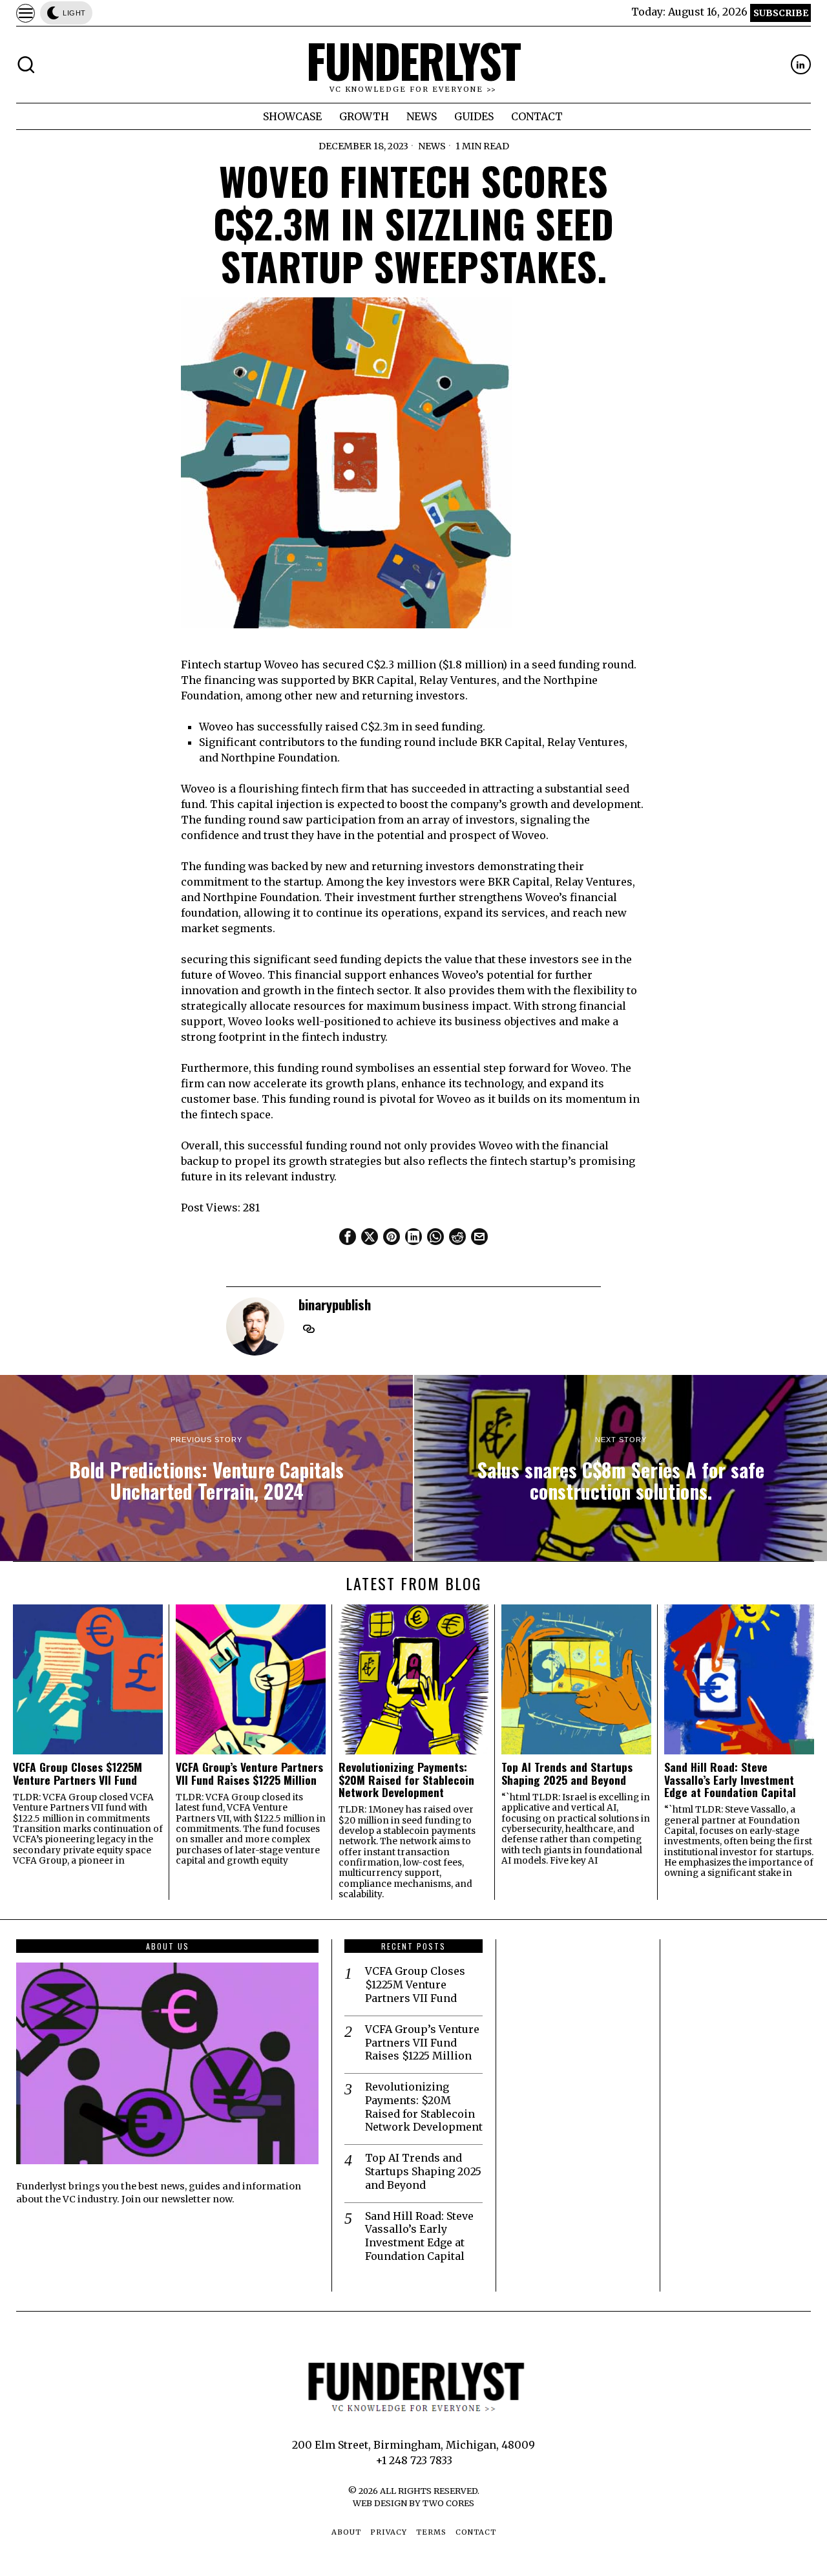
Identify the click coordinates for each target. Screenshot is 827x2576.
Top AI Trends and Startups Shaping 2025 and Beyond (567, 1773)
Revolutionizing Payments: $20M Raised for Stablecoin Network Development (406, 1780)
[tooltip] (801, 64)
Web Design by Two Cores (413, 2503)
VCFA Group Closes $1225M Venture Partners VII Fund (78, 1773)
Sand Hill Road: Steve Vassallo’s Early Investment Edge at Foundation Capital (730, 1780)
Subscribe (781, 13)
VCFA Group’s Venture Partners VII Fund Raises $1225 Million (249, 1773)
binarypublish (335, 1304)
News (432, 146)
